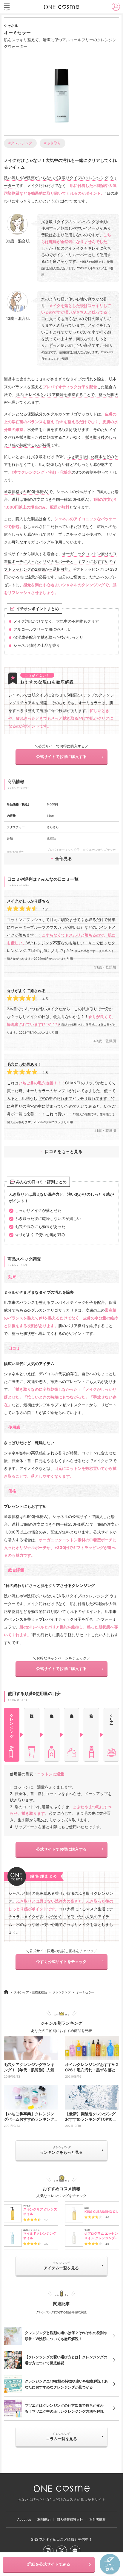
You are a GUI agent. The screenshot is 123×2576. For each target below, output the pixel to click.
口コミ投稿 (110, 2564)
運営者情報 (97, 2520)
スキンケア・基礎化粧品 (30, 1992)
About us (24, 2520)
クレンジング (61, 1992)
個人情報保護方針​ (70, 2520)
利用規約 (44, 2520)
